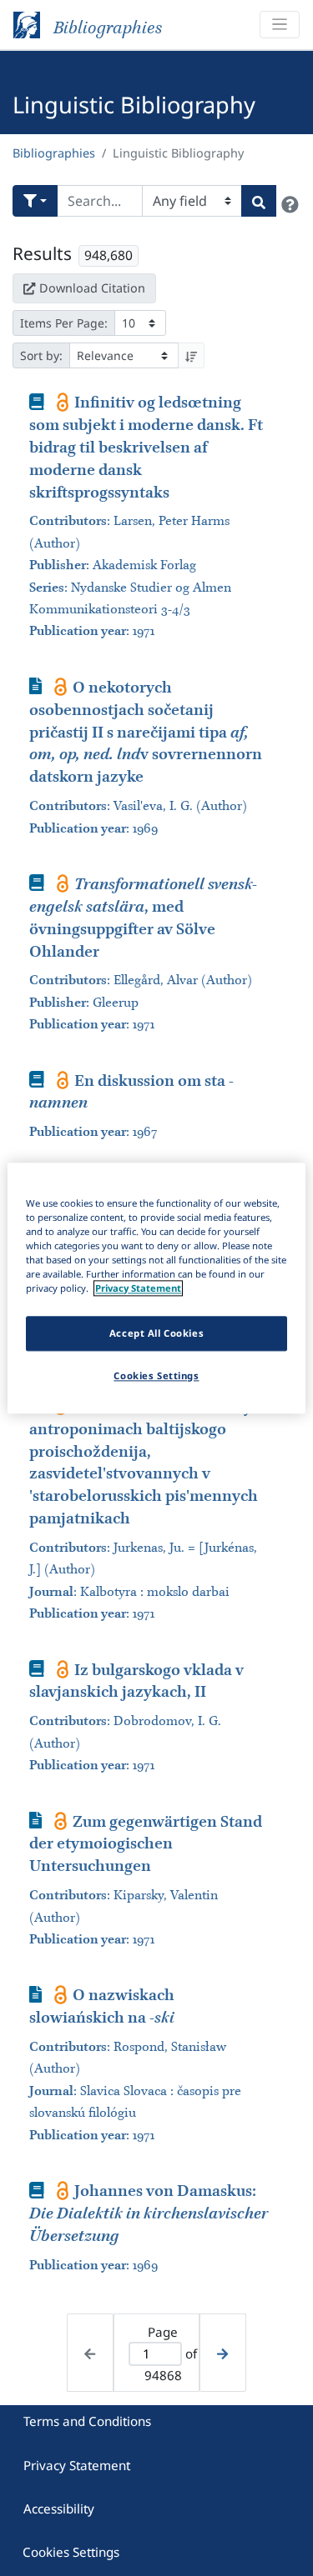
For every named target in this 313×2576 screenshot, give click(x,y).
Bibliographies (54, 153)
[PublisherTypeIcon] (63, 402)
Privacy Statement (77, 2465)
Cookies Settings (71, 2552)
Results (42, 253)
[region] (156, 1288)
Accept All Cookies (156, 1333)
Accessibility (59, 2508)
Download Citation (92, 288)
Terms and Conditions (87, 2421)
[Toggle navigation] (280, 25)
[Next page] (222, 2353)
